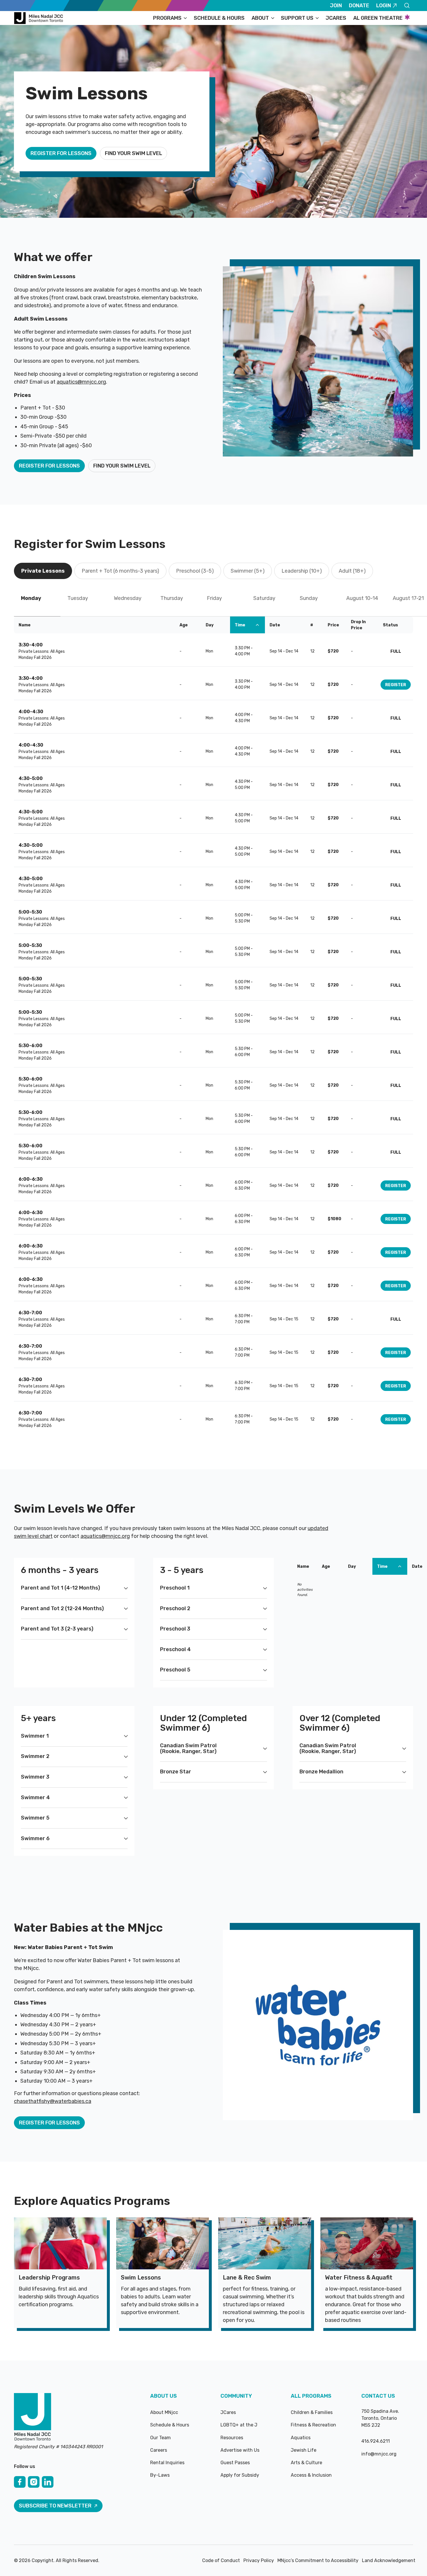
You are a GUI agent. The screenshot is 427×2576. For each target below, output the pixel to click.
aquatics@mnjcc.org (81, 382)
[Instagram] (34, 2482)
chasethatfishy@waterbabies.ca (53, 2101)
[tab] (43, 571)
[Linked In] (48, 2482)
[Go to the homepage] (33, 2417)
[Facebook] (20, 2482)
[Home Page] (40, 18)
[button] (170, 18)
